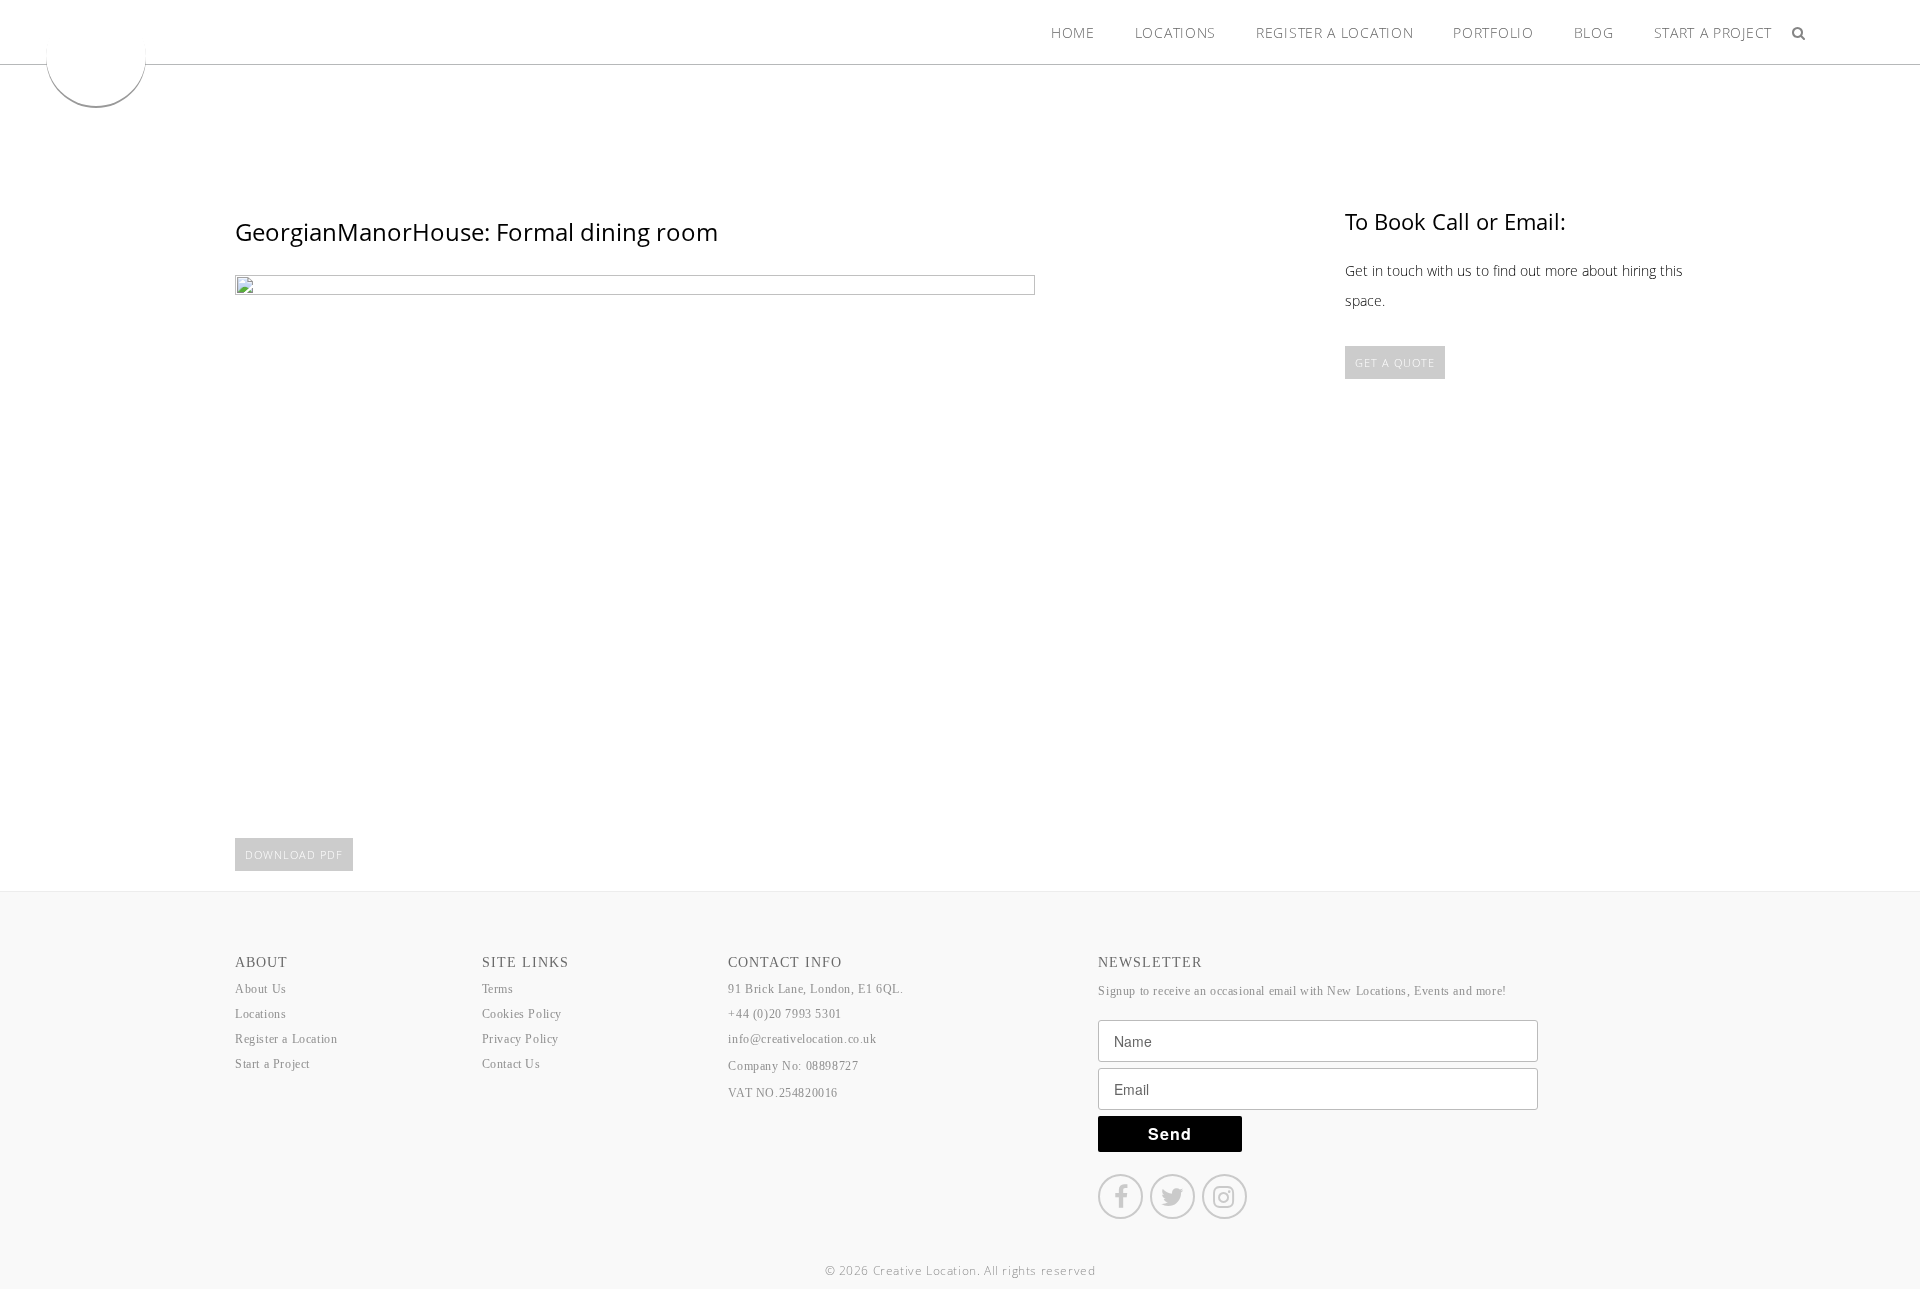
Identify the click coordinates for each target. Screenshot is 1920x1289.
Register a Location (1334, 32)
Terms (498, 989)
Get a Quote (1395, 362)
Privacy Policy (520, 1039)
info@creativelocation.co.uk (802, 1039)
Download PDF (294, 854)
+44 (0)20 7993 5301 (784, 1014)
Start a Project (1713, 32)
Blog (1594, 32)
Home (1073, 32)
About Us (261, 989)
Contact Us (511, 1064)
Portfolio (1493, 32)
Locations (1175, 32)
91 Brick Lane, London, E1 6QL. (815, 989)
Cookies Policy (522, 1014)
